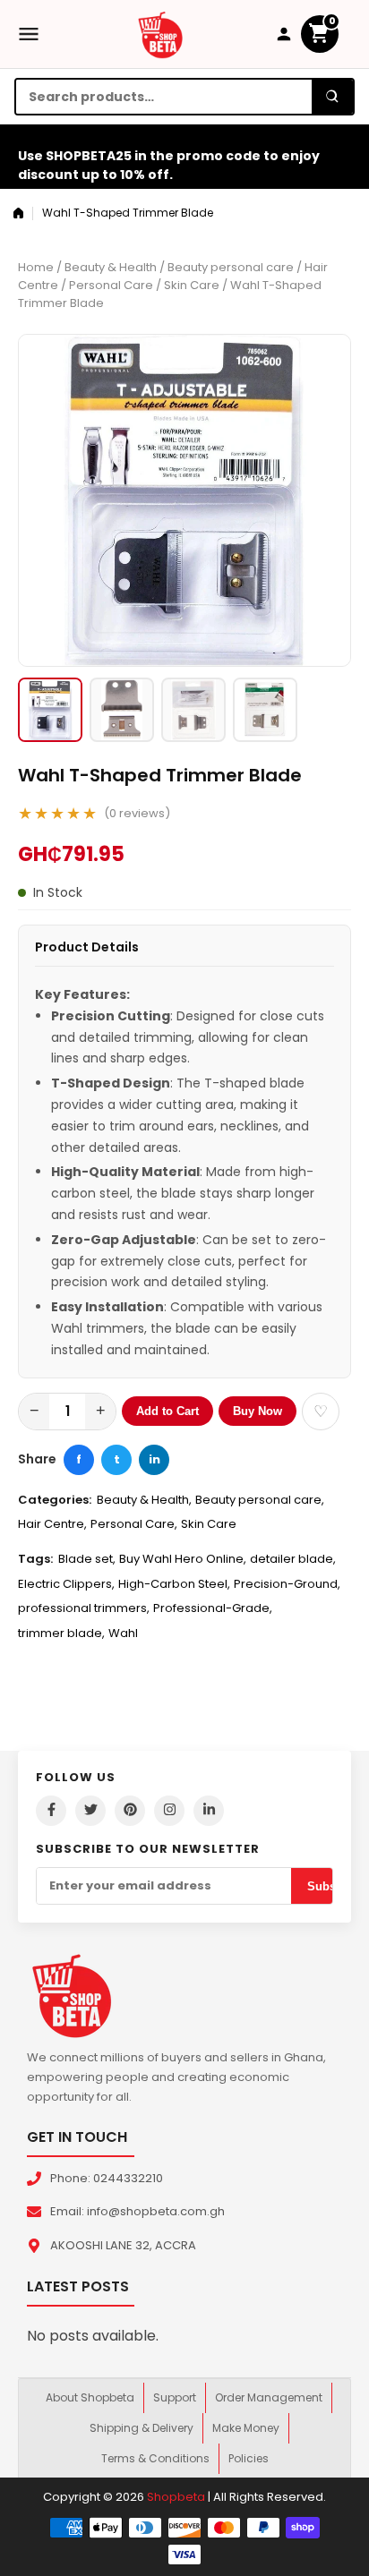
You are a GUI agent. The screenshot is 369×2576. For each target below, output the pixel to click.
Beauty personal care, (260, 1500)
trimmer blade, (61, 1633)
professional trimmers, (84, 1608)
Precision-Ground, (287, 1584)
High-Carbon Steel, (174, 1584)
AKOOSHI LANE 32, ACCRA (123, 2245)
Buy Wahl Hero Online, (183, 1559)
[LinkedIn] (209, 1811)
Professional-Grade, (213, 1608)
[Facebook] (51, 1811)
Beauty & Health (111, 267)
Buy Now (257, 1411)
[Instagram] (169, 1811)
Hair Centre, (52, 1524)
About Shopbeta (90, 2397)
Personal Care (111, 285)
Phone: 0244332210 (107, 2178)
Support (175, 2397)
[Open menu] (29, 34)
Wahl (123, 1633)
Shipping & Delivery (142, 2428)
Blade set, (87, 1559)
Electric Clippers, (66, 1584)
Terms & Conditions (155, 2458)
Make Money (246, 2428)
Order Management (269, 2397)
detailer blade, (293, 1559)
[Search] (332, 97)
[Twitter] (90, 1811)
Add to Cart (167, 1411)
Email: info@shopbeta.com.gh (137, 2211)
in (154, 1459)
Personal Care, (134, 1524)
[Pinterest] (130, 1811)
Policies (249, 2458)
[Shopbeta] (160, 34)
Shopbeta (176, 2497)
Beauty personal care (231, 267)
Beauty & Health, (144, 1500)
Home (36, 267)
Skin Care (192, 285)
